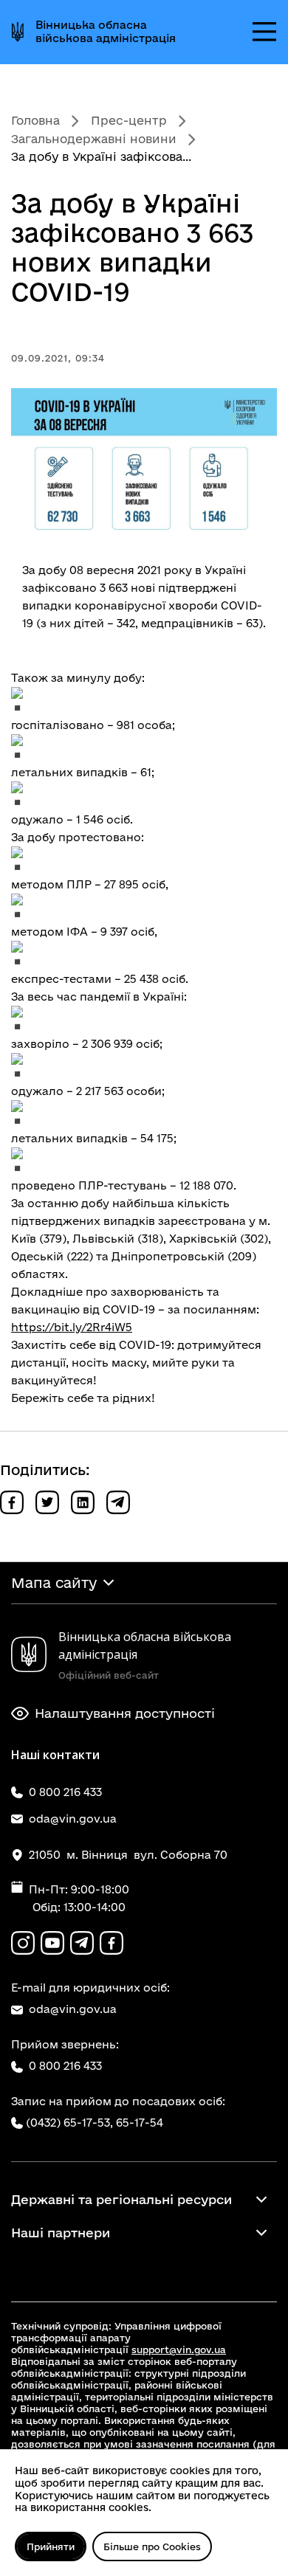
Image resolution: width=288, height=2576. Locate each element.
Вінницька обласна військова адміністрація (106, 31)
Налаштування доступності (125, 1713)
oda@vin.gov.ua (73, 2009)
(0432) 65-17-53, (69, 2123)
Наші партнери (61, 2233)
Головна (35, 120)
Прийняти (51, 2546)
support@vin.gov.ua (179, 2349)
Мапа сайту (54, 1583)
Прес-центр (129, 120)
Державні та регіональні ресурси (121, 2199)
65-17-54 (140, 2123)
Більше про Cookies (152, 2546)
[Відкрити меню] (264, 32)
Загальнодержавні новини (94, 139)
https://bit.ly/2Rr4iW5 (72, 1327)
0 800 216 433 (65, 2066)
